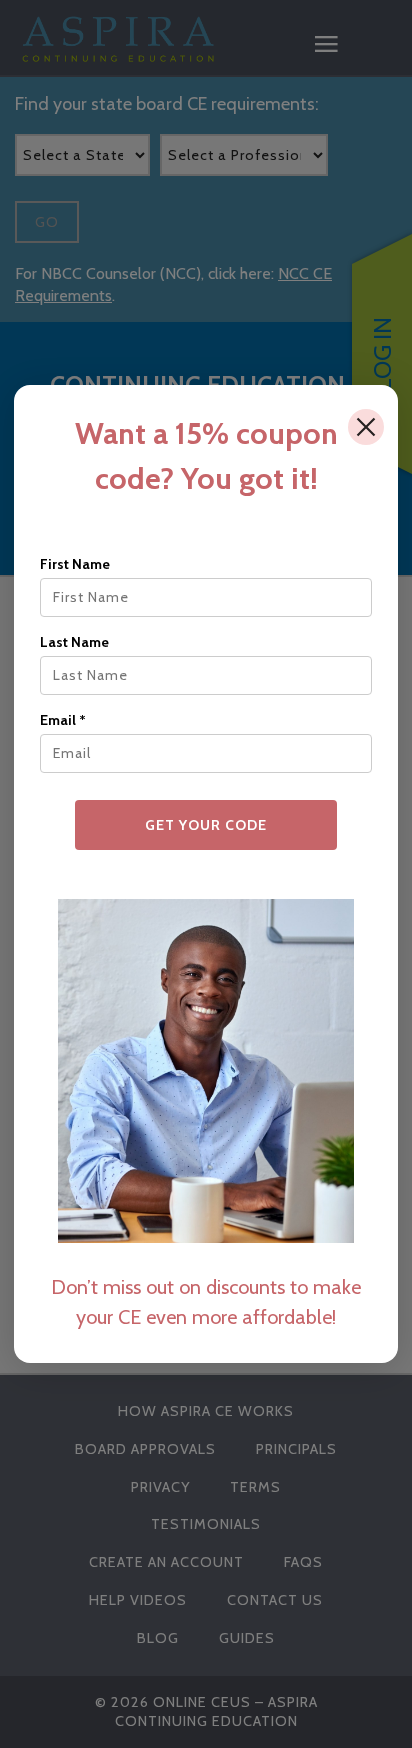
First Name (75, 564)
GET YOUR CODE (206, 825)
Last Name (74, 642)
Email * (63, 720)
